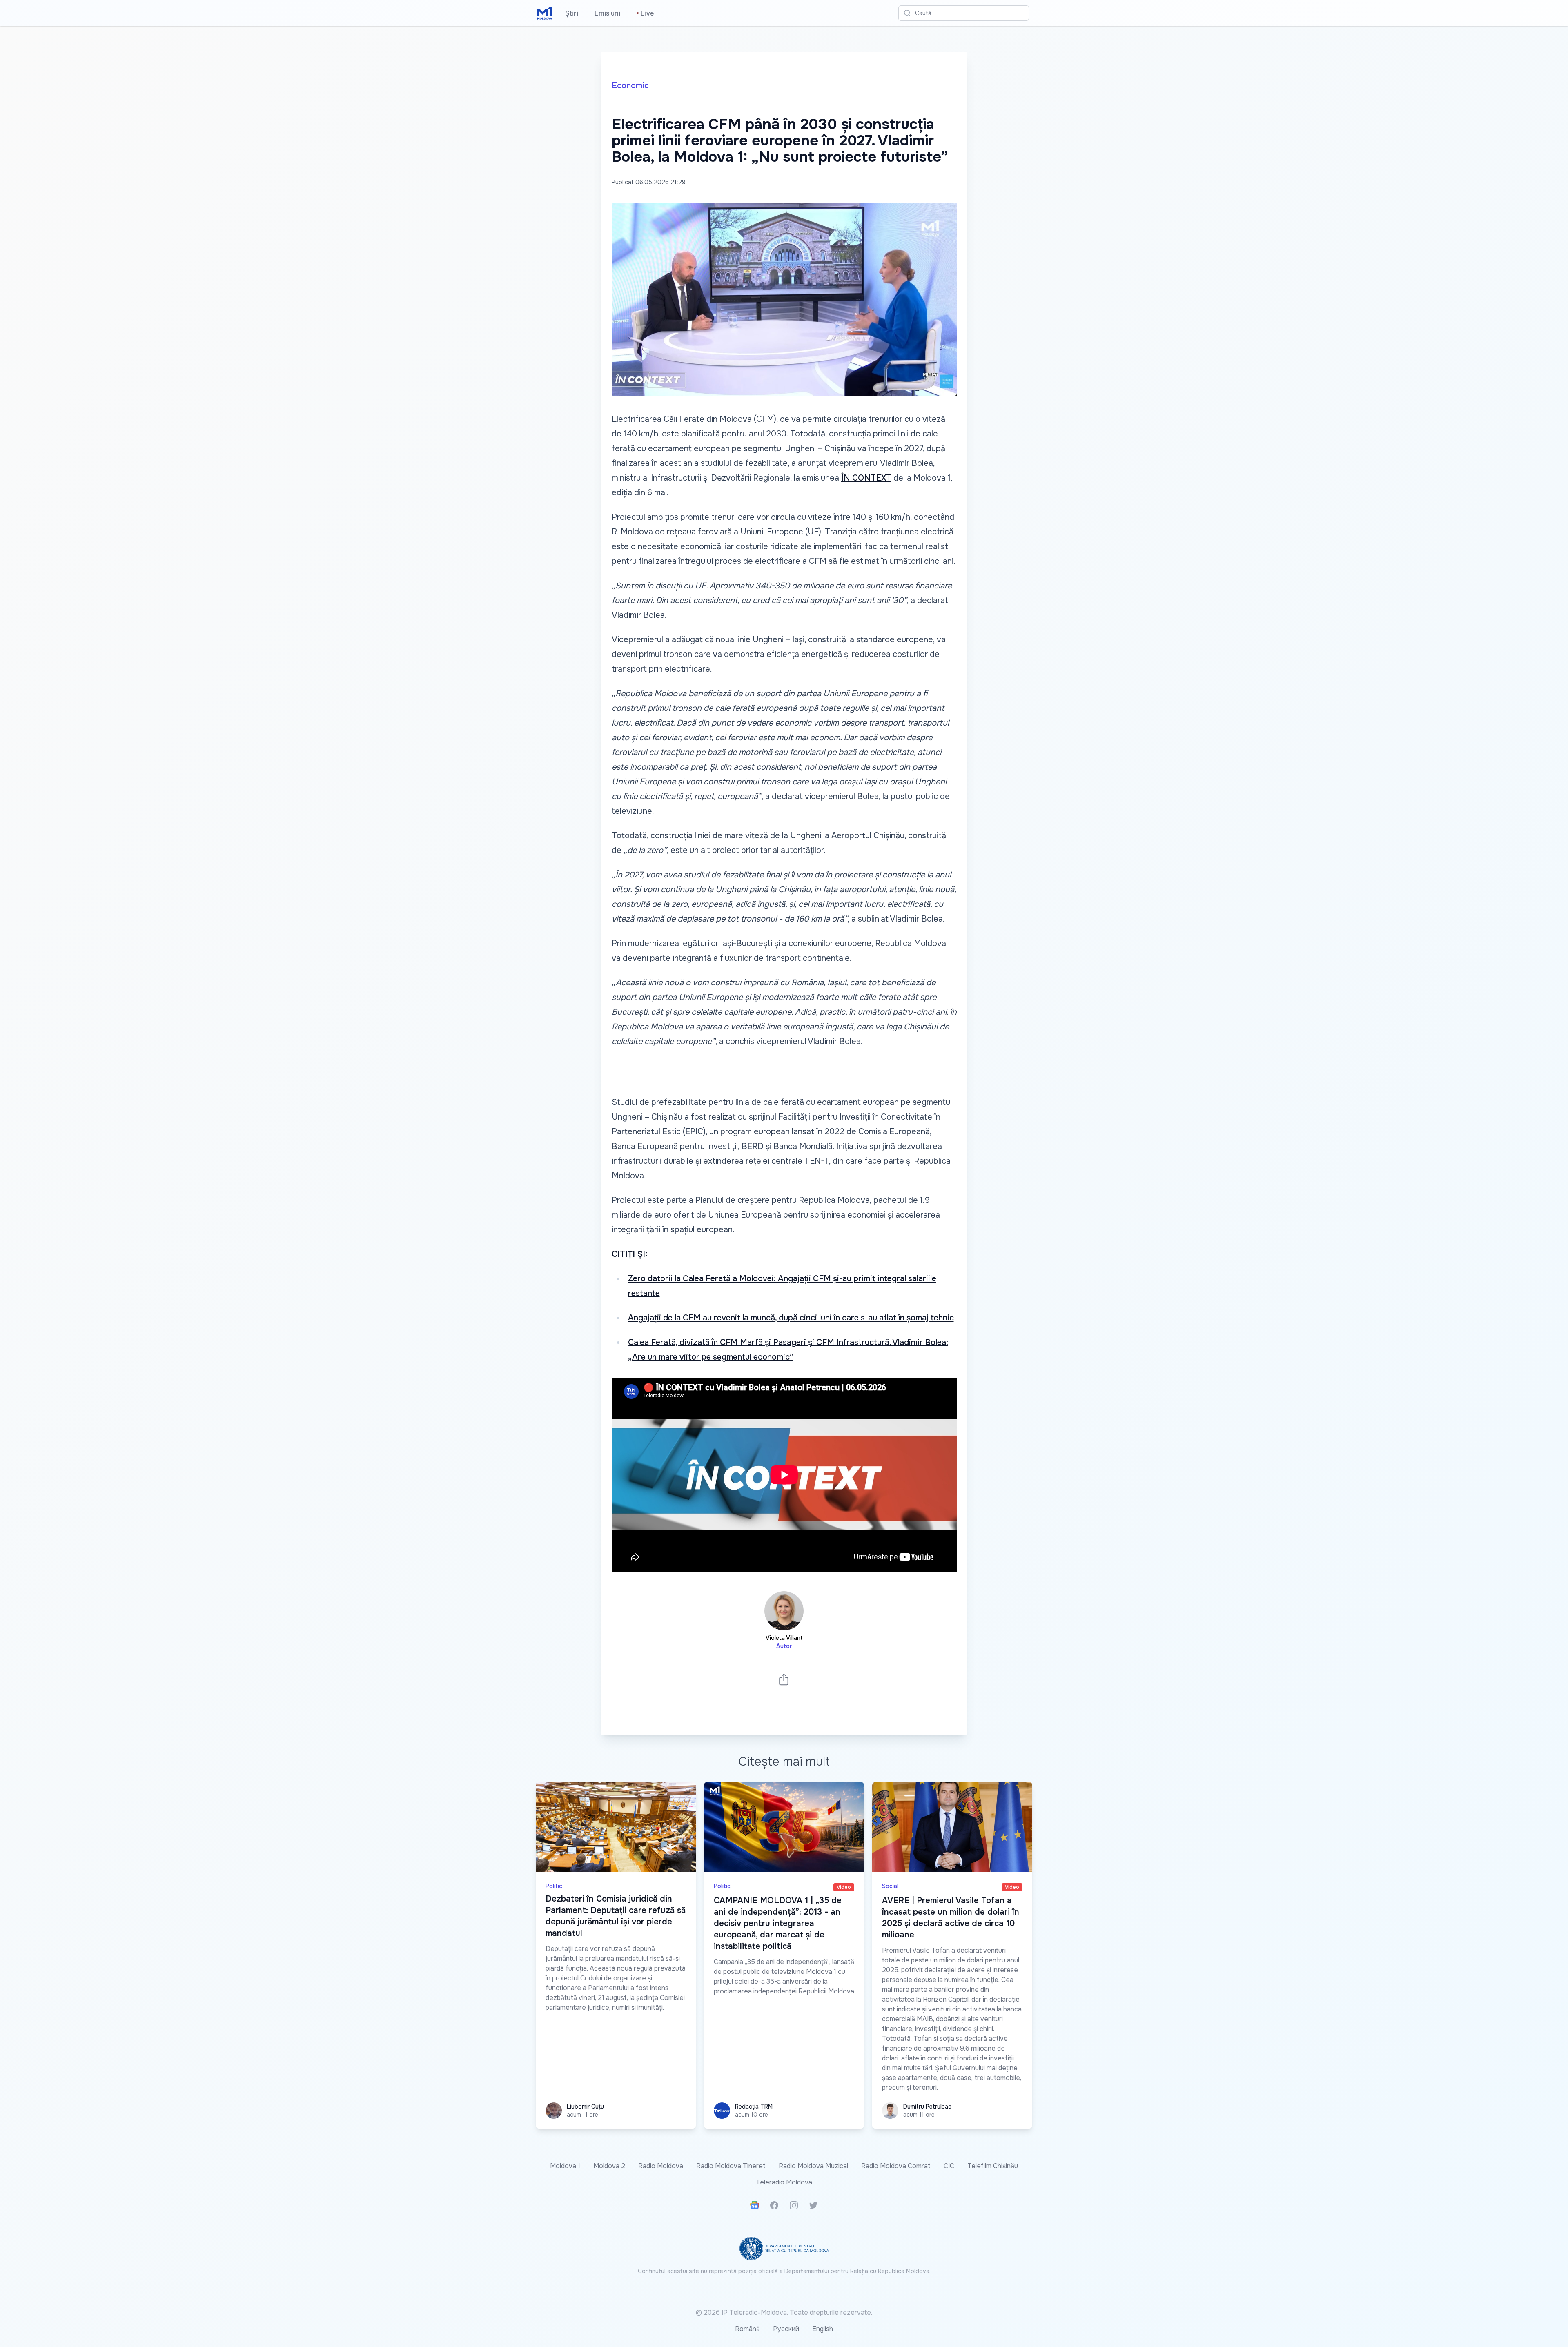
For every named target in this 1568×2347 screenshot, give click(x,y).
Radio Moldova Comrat (896, 2166)
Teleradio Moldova (784, 2182)
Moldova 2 (609, 2166)
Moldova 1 (565, 2166)
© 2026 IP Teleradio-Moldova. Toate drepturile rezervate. (784, 2312)
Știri (572, 13)
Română (747, 2329)
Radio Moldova (661, 2166)
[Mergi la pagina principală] (545, 13)
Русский (786, 2329)
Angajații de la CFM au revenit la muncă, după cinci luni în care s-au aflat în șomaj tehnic (791, 1318)
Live (645, 13)
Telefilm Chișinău (993, 2166)
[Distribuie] (784, 1679)
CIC (949, 2166)
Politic (554, 1886)
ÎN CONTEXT (866, 478)
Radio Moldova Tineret (731, 2166)
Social (890, 1886)
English (823, 2329)
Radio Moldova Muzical (813, 2166)
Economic (630, 86)
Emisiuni (607, 13)
